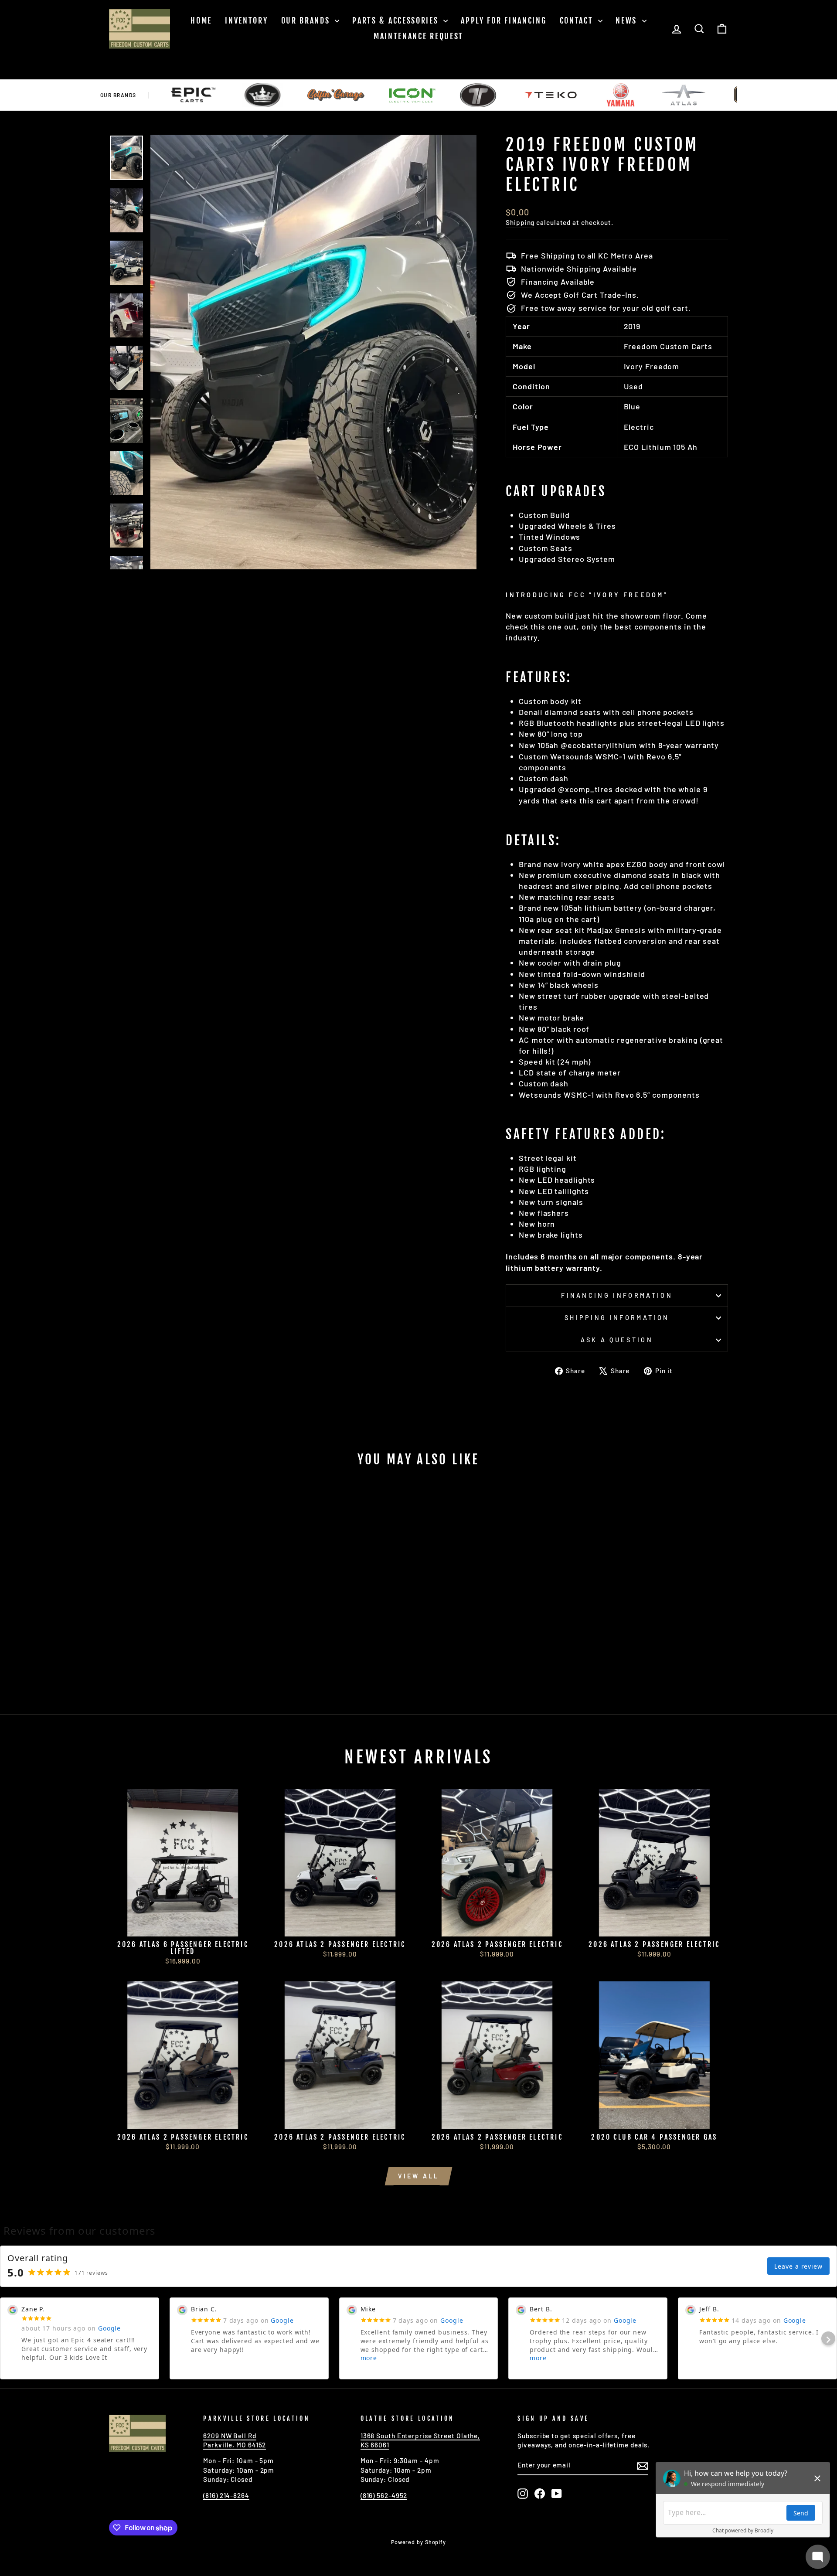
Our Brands (307, 20)
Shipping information (617, 1318)
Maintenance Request (418, 36)
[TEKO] (481, 95)
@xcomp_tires (585, 789)
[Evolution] (193, 95)
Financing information (617, 1295)
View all (419, 2176)
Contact (578, 20)
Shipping (520, 222)
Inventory (246, 20)
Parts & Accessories (397, 20)
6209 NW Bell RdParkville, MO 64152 (235, 2440)
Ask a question (617, 1340)
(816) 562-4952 (384, 2495)
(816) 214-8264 (226, 2495)
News (628, 20)
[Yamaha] (551, 95)
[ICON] (343, 95)
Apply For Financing (504, 20)
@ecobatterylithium (599, 745)
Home (201, 20)
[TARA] (409, 95)
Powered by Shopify (418, 2542)
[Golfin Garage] (267, 95)
